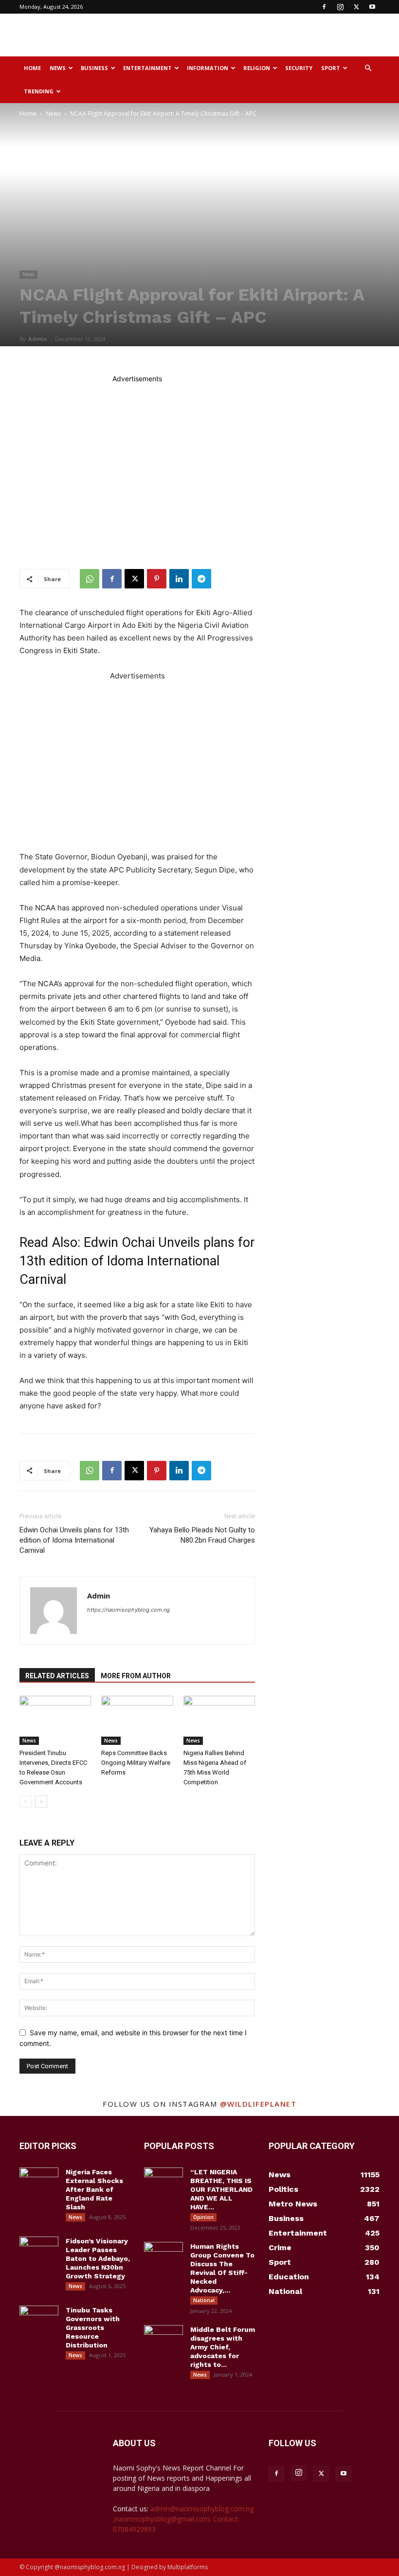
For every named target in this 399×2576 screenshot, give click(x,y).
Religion (257, 68)
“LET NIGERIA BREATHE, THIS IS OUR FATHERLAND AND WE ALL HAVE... (221, 2189)
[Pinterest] (157, 579)
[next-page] (41, 1802)
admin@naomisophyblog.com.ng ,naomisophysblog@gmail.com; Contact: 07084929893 (183, 2519)
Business (94, 68)
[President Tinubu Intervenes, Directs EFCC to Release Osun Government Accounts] (55, 1720)
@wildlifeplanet (258, 2104)
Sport (331, 68)
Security (299, 68)
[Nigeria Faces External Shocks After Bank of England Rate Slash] (39, 2181)
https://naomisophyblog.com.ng (128, 1610)
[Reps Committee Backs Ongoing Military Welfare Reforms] (137, 1720)
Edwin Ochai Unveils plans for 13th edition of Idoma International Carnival (137, 1261)
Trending (39, 91)
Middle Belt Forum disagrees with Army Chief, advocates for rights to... (223, 2347)
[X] (356, 7)
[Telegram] (201, 579)
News (58, 68)
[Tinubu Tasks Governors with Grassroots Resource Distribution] (39, 2319)
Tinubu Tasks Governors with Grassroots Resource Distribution (93, 2327)
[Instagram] (340, 7)
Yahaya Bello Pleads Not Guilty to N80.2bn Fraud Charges (202, 1535)
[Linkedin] (179, 579)
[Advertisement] (265, 35)
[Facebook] (324, 7)
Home (32, 68)
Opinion (203, 2217)
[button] (368, 68)
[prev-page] (26, 1802)
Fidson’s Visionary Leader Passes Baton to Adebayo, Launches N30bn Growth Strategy (98, 2258)
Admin (38, 339)
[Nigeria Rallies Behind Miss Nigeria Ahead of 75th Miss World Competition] (219, 1720)
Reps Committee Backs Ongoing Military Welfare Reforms (136, 1763)
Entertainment (147, 68)
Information (208, 68)
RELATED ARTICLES (57, 1676)
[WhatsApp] (90, 579)
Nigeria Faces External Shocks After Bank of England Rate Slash (94, 2189)
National (204, 2300)
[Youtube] (372, 7)
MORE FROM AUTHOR (136, 1676)
